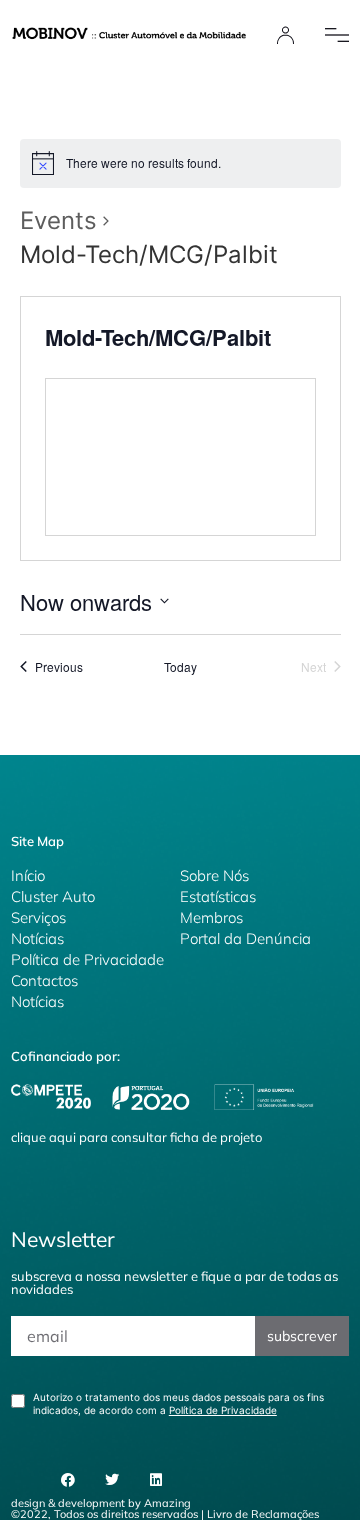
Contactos (44, 980)
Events (58, 220)
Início (28, 875)
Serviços (38, 917)
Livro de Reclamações (263, 1514)
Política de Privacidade (87, 959)
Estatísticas (218, 896)
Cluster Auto (53, 896)
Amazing (167, 1503)
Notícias (37, 938)
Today (180, 667)
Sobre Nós (214, 875)
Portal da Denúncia (245, 938)
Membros (211, 917)
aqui (62, 1137)
